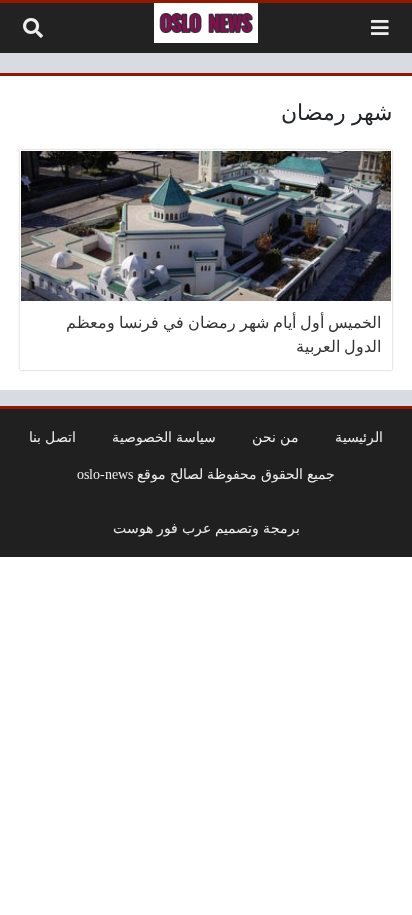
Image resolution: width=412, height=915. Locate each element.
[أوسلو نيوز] (206, 23)
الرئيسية (359, 437)
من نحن (275, 437)
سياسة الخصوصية (164, 437)
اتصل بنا (52, 437)
